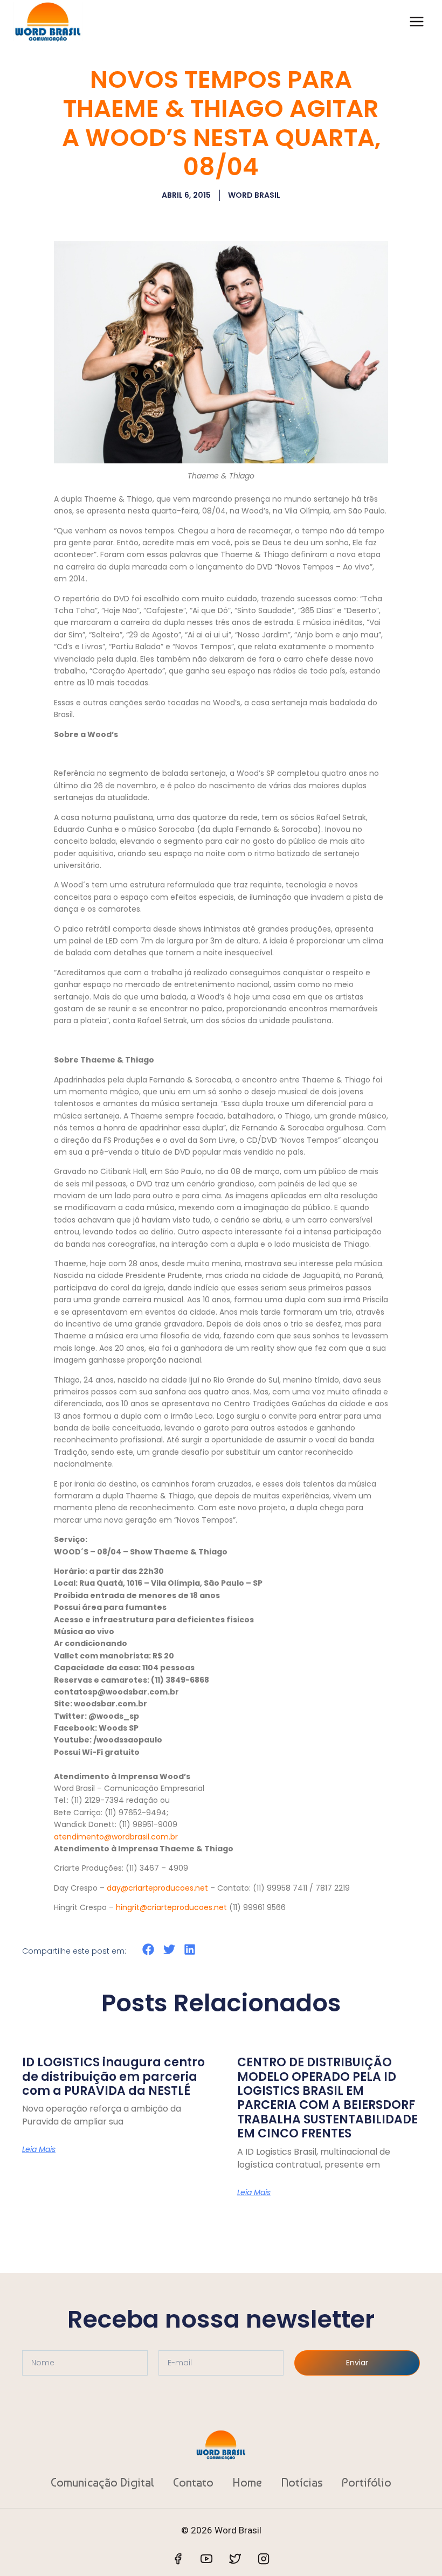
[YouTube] (206, 2559)
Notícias (302, 2482)
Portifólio (367, 2482)
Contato (193, 2482)
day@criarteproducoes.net (157, 1888)
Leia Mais (39, 2149)
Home (247, 2482)
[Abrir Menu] (416, 21)
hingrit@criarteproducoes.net (171, 1907)
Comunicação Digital (102, 2482)
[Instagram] (264, 2559)
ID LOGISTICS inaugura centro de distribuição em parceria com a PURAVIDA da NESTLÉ (113, 2077)
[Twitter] (235, 2559)
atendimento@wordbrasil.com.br (116, 1837)
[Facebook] (178, 2559)
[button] (149, 1950)
